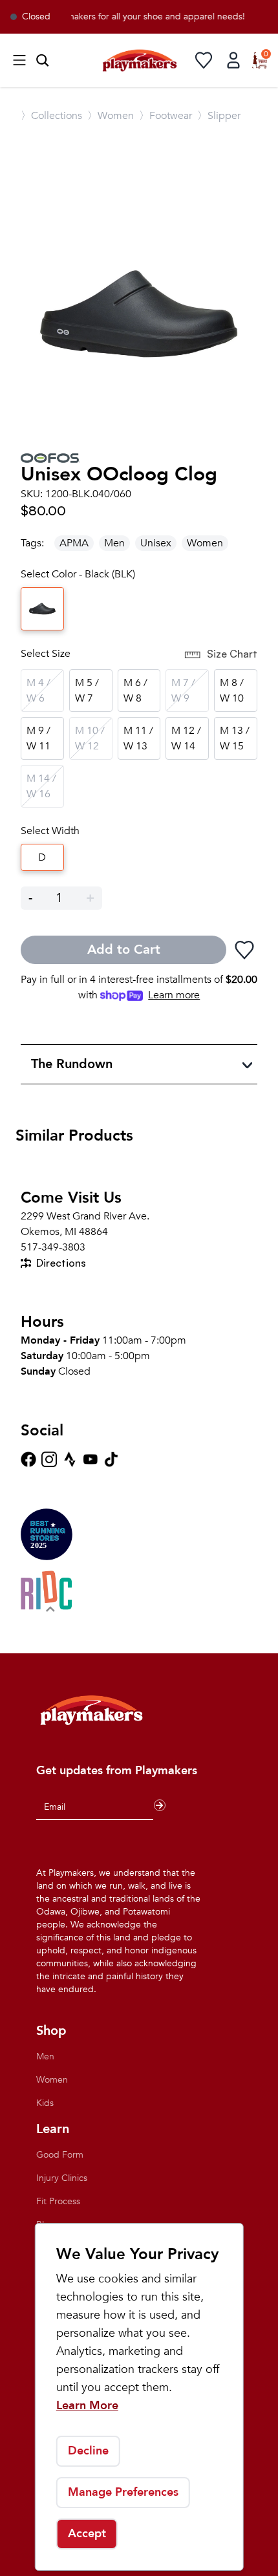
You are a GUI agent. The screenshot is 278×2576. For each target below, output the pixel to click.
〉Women (111, 116)
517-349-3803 (53, 1247)
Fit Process (58, 2201)
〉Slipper (219, 116)
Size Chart (232, 654)
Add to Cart (124, 950)
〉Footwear (166, 116)
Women (205, 543)
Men (114, 543)
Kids (45, 2103)
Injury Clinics (62, 2178)
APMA (74, 543)
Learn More (87, 2406)
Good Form (60, 2155)
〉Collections (51, 116)
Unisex (156, 543)
